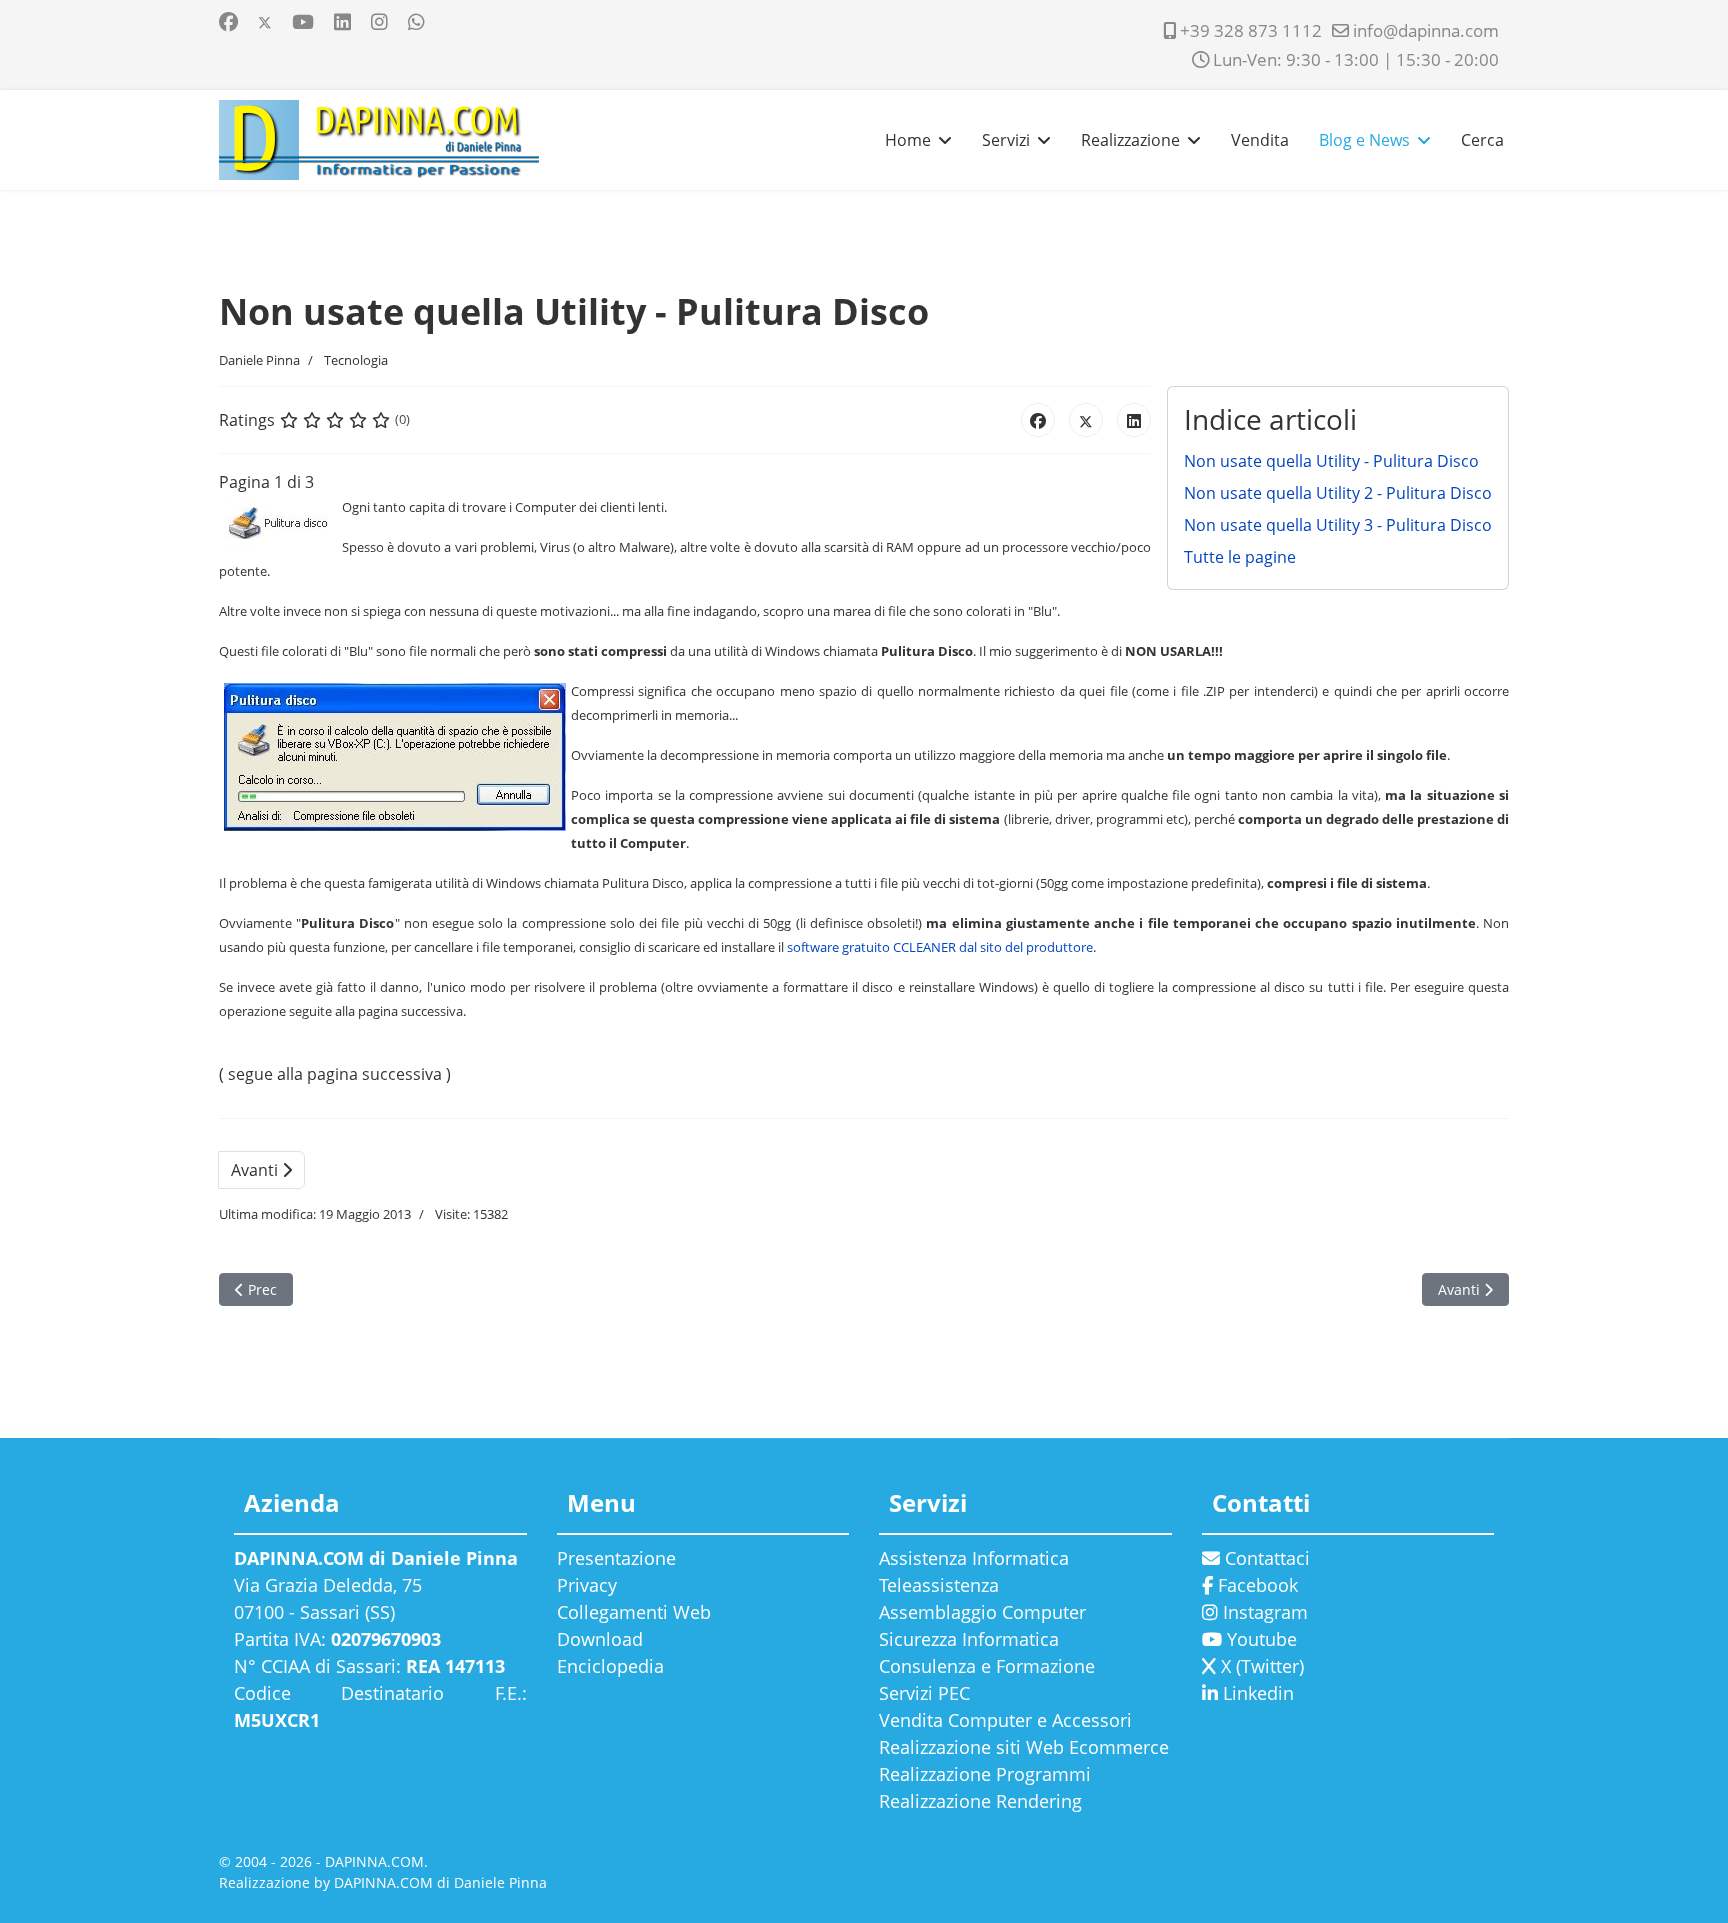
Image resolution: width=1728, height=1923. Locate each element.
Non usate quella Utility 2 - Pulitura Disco (1338, 493)
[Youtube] (303, 21)
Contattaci (1265, 1558)
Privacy (587, 1585)
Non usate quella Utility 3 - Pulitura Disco (1338, 525)
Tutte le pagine (1240, 557)
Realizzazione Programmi (985, 1774)
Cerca (1482, 140)
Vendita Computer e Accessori (1005, 1720)
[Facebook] (228, 21)
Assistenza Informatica (974, 1558)
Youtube (1259, 1639)
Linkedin (1256, 1693)
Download (600, 1639)
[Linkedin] (342, 21)
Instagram (1263, 1612)
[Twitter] (265, 21)
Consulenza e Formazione (987, 1666)
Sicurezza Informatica (969, 1639)
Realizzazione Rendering (980, 1801)
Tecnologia (356, 360)
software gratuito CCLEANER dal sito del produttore (940, 947)
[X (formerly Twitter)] (1086, 420)
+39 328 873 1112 (1251, 30)
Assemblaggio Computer (982, 1612)
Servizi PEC (924, 1693)
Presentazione (616, 1558)
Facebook (1255, 1585)
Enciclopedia (610, 1666)
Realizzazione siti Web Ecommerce (1024, 1747)
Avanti (256, 1170)
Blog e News (1364, 140)
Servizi (1006, 140)
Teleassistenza (939, 1585)
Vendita (1260, 140)
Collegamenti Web (634, 1612)
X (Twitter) (1260, 1666)
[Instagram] (379, 21)
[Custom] (416, 21)
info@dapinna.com (1426, 30)
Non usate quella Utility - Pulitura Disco (1331, 461)
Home (908, 140)
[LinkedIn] (1134, 420)
